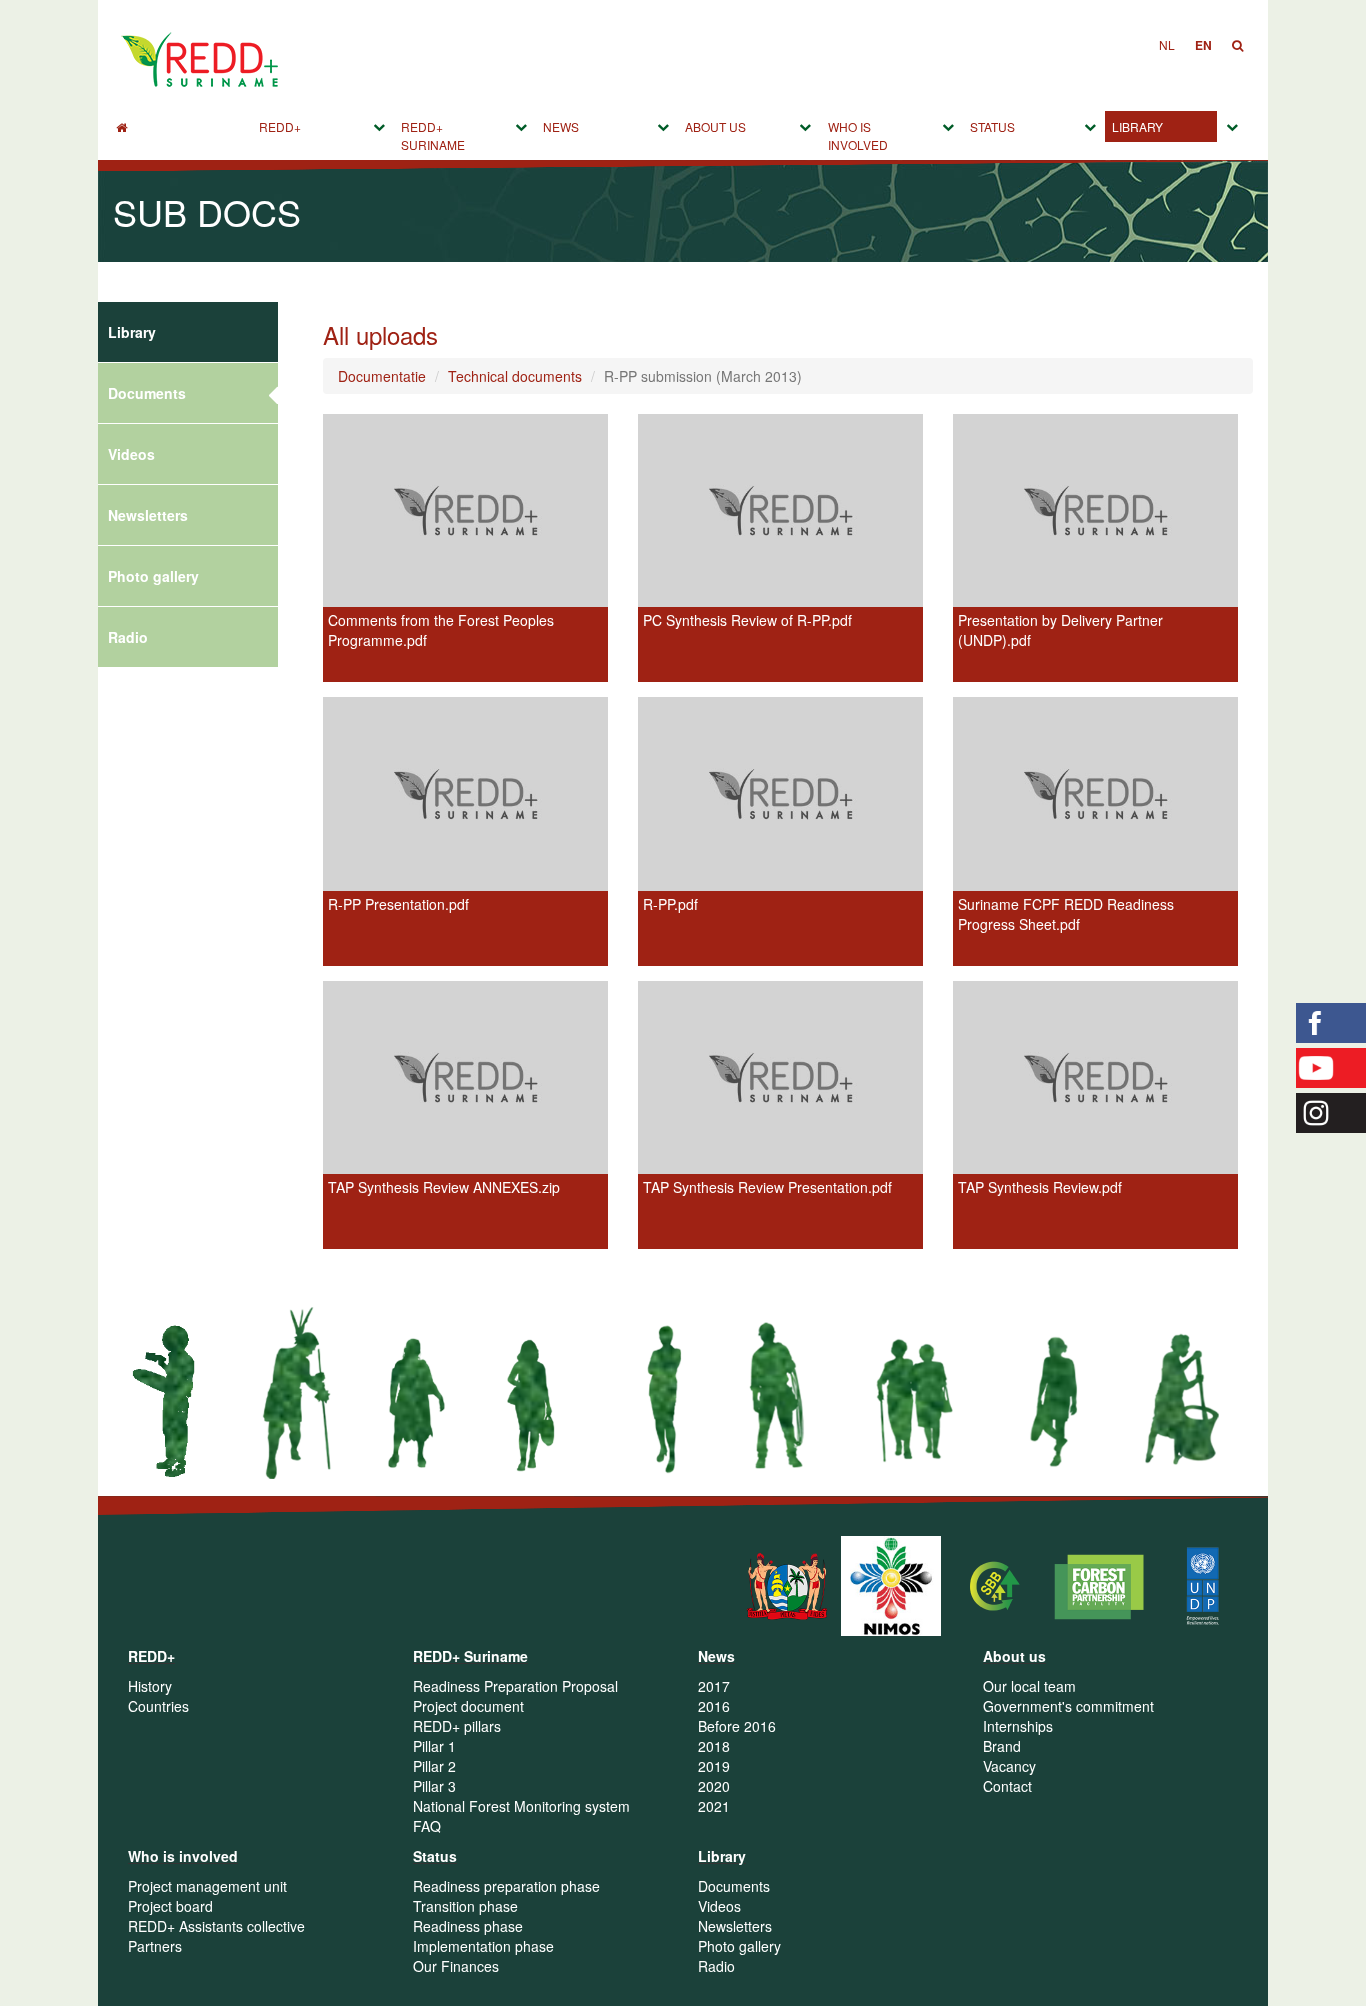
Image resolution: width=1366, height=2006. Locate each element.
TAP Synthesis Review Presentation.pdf (767, 1187)
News (561, 126)
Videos (131, 454)
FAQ (427, 1826)
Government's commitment (1068, 1706)
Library (1137, 126)
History (150, 1686)
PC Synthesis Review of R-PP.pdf (747, 620)
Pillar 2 (434, 1766)
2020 (714, 1786)
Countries (158, 1706)
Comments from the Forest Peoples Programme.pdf (441, 630)
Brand (1002, 1746)
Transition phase (465, 1906)
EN (1203, 45)
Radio (128, 637)
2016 (714, 1706)
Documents (147, 393)
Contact (1007, 1786)
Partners (155, 1946)
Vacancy (1009, 1766)
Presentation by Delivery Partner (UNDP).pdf (1060, 630)
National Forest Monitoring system (521, 1806)
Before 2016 (737, 1726)
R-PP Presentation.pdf (398, 904)
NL (1167, 44)
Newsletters (148, 515)
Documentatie (382, 376)
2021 (714, 1806)
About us (715, 126)
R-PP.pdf (670, 904)
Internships (1018, 1726)
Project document (468, 1706)
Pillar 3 (434, 1786)
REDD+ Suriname (433, 135)
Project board (170, 1906)
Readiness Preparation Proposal (515, 1686)
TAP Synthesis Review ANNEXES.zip (444, 1187)
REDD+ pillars (457, 1726)
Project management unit (207, 1886)
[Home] (180, 126)
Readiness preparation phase (506, 1886)
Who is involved (858, 135)
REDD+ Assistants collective (216, 1926)
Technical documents (515, 376)
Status (992, 126)
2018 (714, 1746)
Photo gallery (153, 576)
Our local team (1029, 1686)
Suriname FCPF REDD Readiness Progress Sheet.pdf (1066, 914)
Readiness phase (468, 1926)
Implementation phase (483, 1946)
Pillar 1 (434, 1746)
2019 (714, 1766)
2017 (714, 1686)
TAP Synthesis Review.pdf (1040, 1187)
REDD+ (280, 126)
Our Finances (456, 1966)
